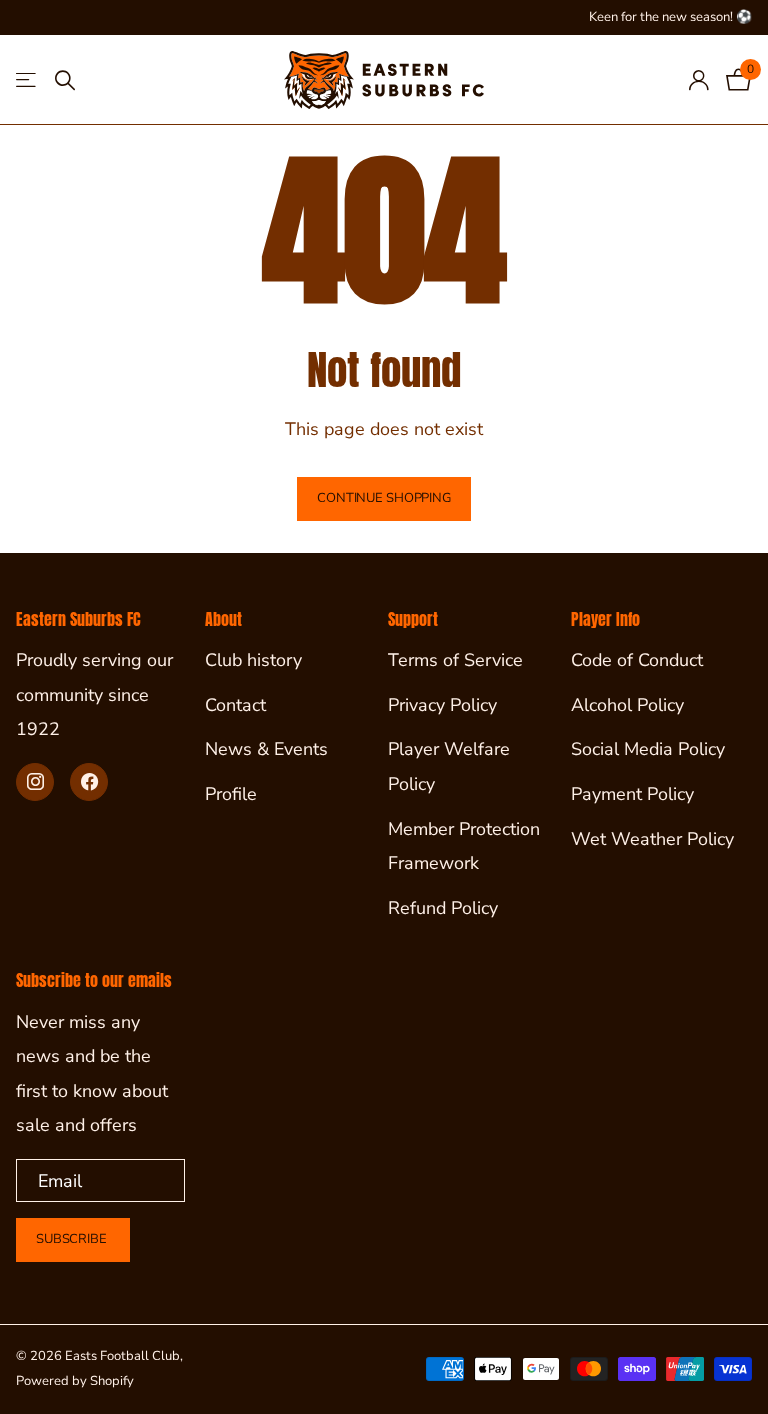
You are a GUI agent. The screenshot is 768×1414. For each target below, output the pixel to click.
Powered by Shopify (75, 1381)
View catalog (27, 79)
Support (413, 619)
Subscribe (73, 1239)
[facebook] (89, 782)
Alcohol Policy (627, 705)
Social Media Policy (648, 749)
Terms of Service (455, 660)
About (223, 619)
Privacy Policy (442, 705)
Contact (235, 705)
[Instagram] (35, 782)
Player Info (605, 619)
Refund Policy (443, 908)
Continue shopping (384, 498)
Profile (231, 794)
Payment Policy (632, 794)
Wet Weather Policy (652, 839)
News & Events (266, 749)
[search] (65, 80)
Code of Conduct (637, 660)
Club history (253, 660)
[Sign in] (698, 80)
